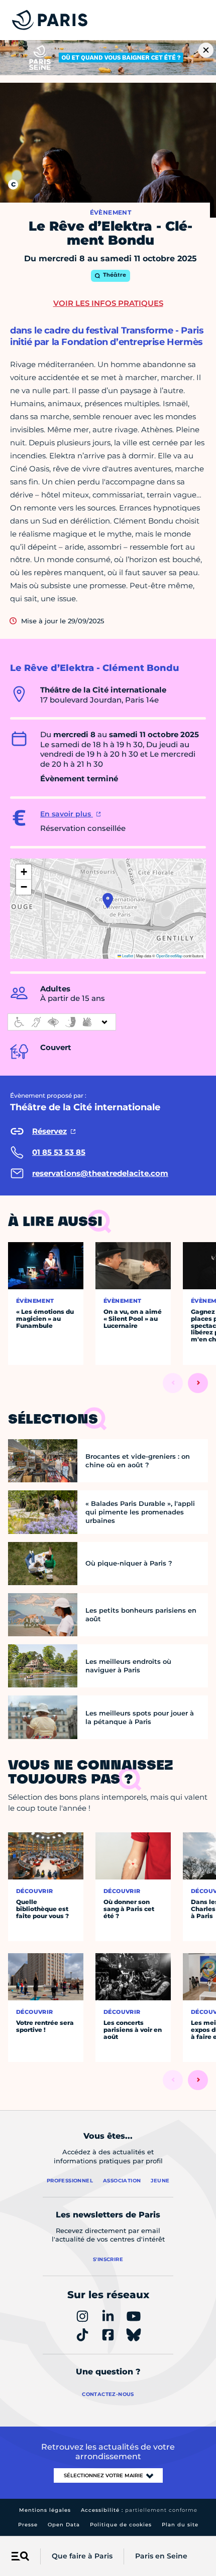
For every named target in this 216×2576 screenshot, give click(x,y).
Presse (28, 2525)
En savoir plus (67, 814)
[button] (108, 901)
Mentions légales (45, 2510)
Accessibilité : (139, 2510)
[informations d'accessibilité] (62, 1022)
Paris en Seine (161, 2556)
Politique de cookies (121, 2525)
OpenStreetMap (169, 956)
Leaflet (127, 956)
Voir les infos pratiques (108, 303)
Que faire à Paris (82, 2556)
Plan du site (180, 2525)
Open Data (64, 2525)
